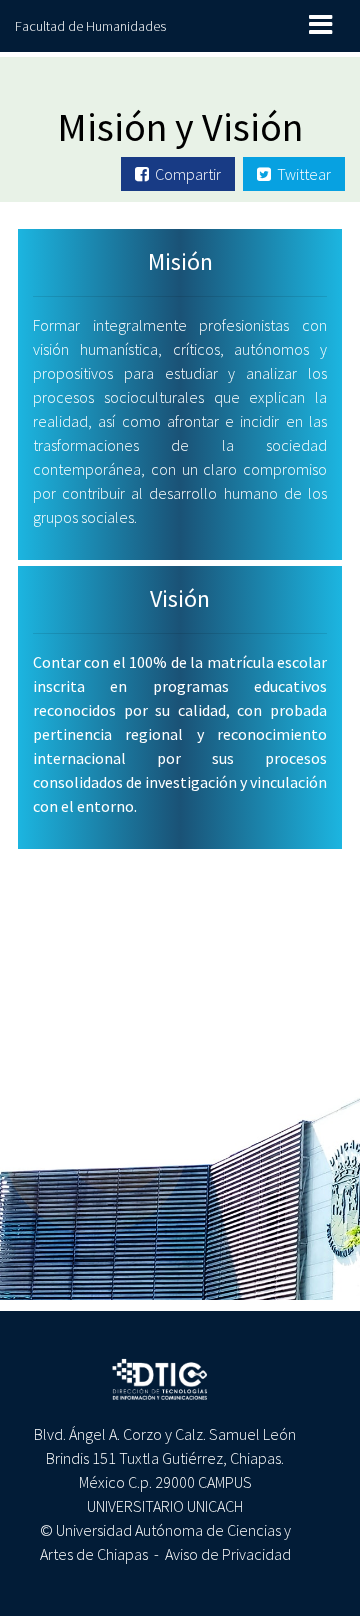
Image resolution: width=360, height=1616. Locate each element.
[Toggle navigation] (320, 24)
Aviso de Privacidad (228, 1554)
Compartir (185, 174)
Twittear (301, 174)
